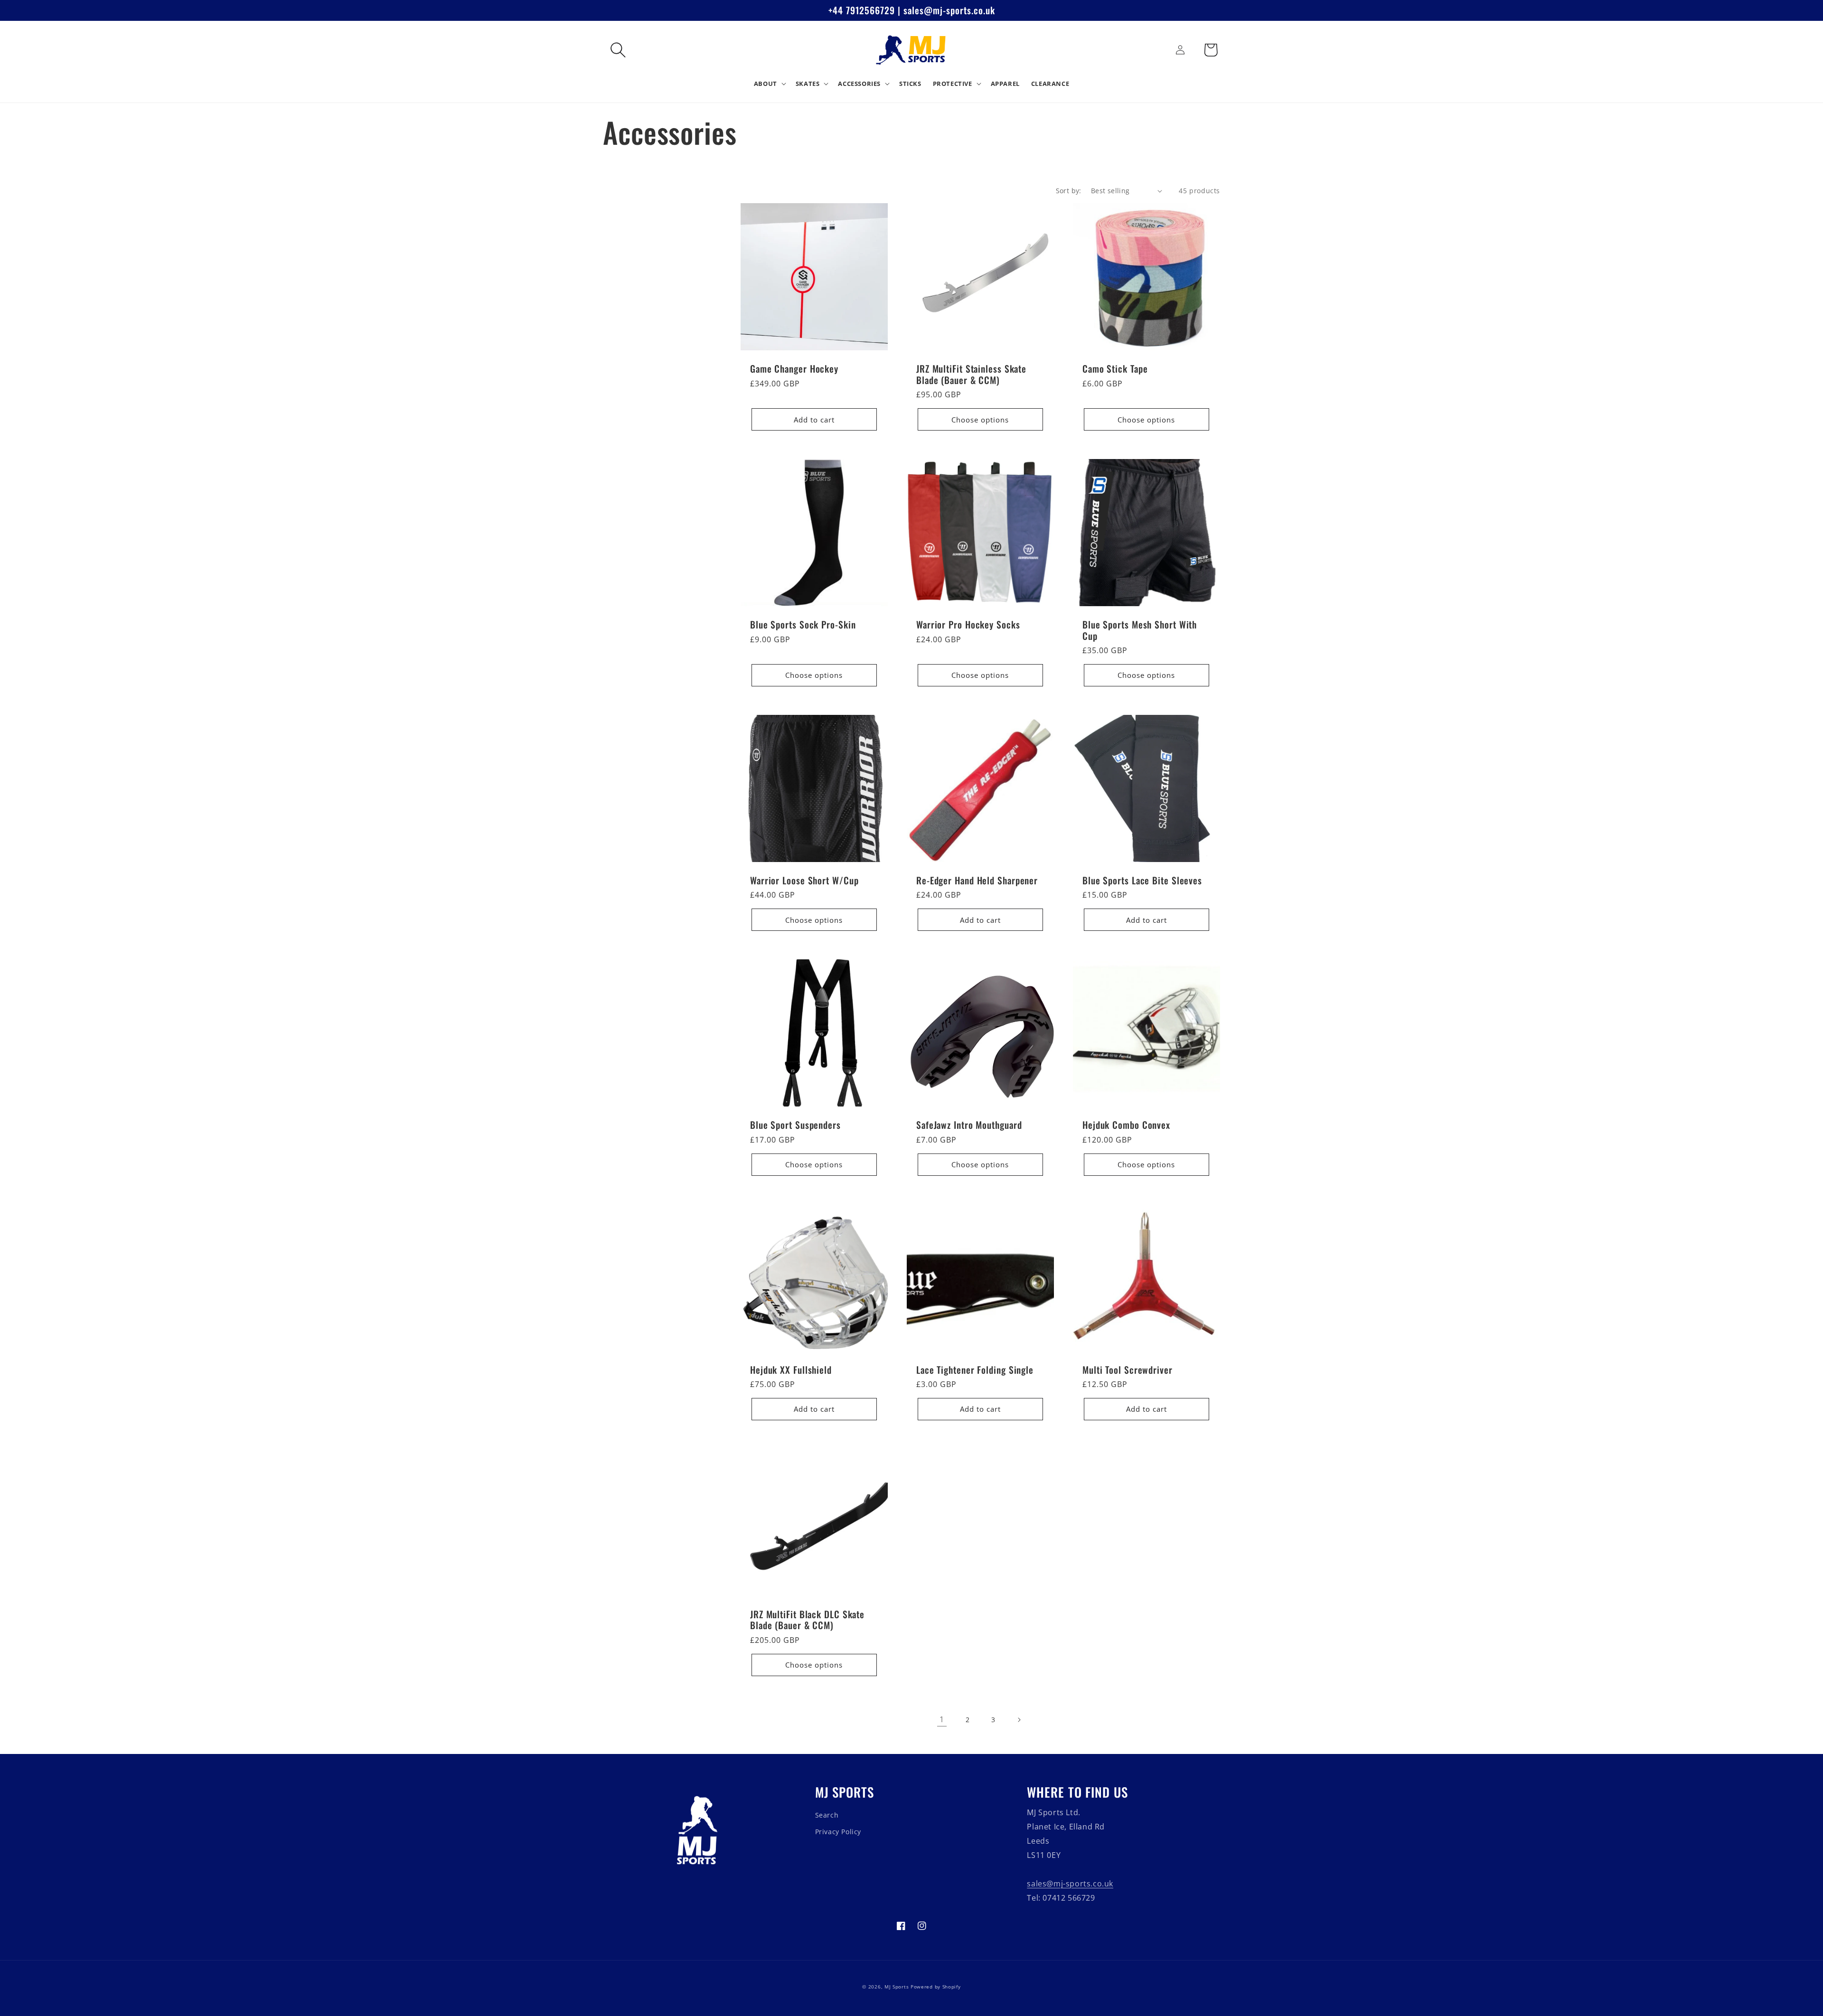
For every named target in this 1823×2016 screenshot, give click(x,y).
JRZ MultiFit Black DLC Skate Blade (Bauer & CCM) (807, 1620)
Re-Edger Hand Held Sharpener (977, 880)
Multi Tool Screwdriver (1128, 1370)
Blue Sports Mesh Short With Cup (1140, 630)
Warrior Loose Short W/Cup (804, 880)
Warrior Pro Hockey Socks (968, 624)
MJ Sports (897, 1987)
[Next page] (1019, 1720)
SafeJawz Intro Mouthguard (969, 1125)
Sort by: (1069, 191)
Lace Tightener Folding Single (975, 1370)
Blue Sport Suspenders (795, 1125)
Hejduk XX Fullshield (791, 1370)
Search (827, 1815)
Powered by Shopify (936, 1987)
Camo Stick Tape (1115, 369)
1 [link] (942, 1719)
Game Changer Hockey (794, 369)
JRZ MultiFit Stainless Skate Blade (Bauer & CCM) (971, 374)
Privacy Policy (838, 1832)
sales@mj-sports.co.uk (1070, 1884)
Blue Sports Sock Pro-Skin (803, 624)
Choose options (980, 420)
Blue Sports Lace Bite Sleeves (1142, 880)
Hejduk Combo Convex (1126, 1125)
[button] (618, 50)
